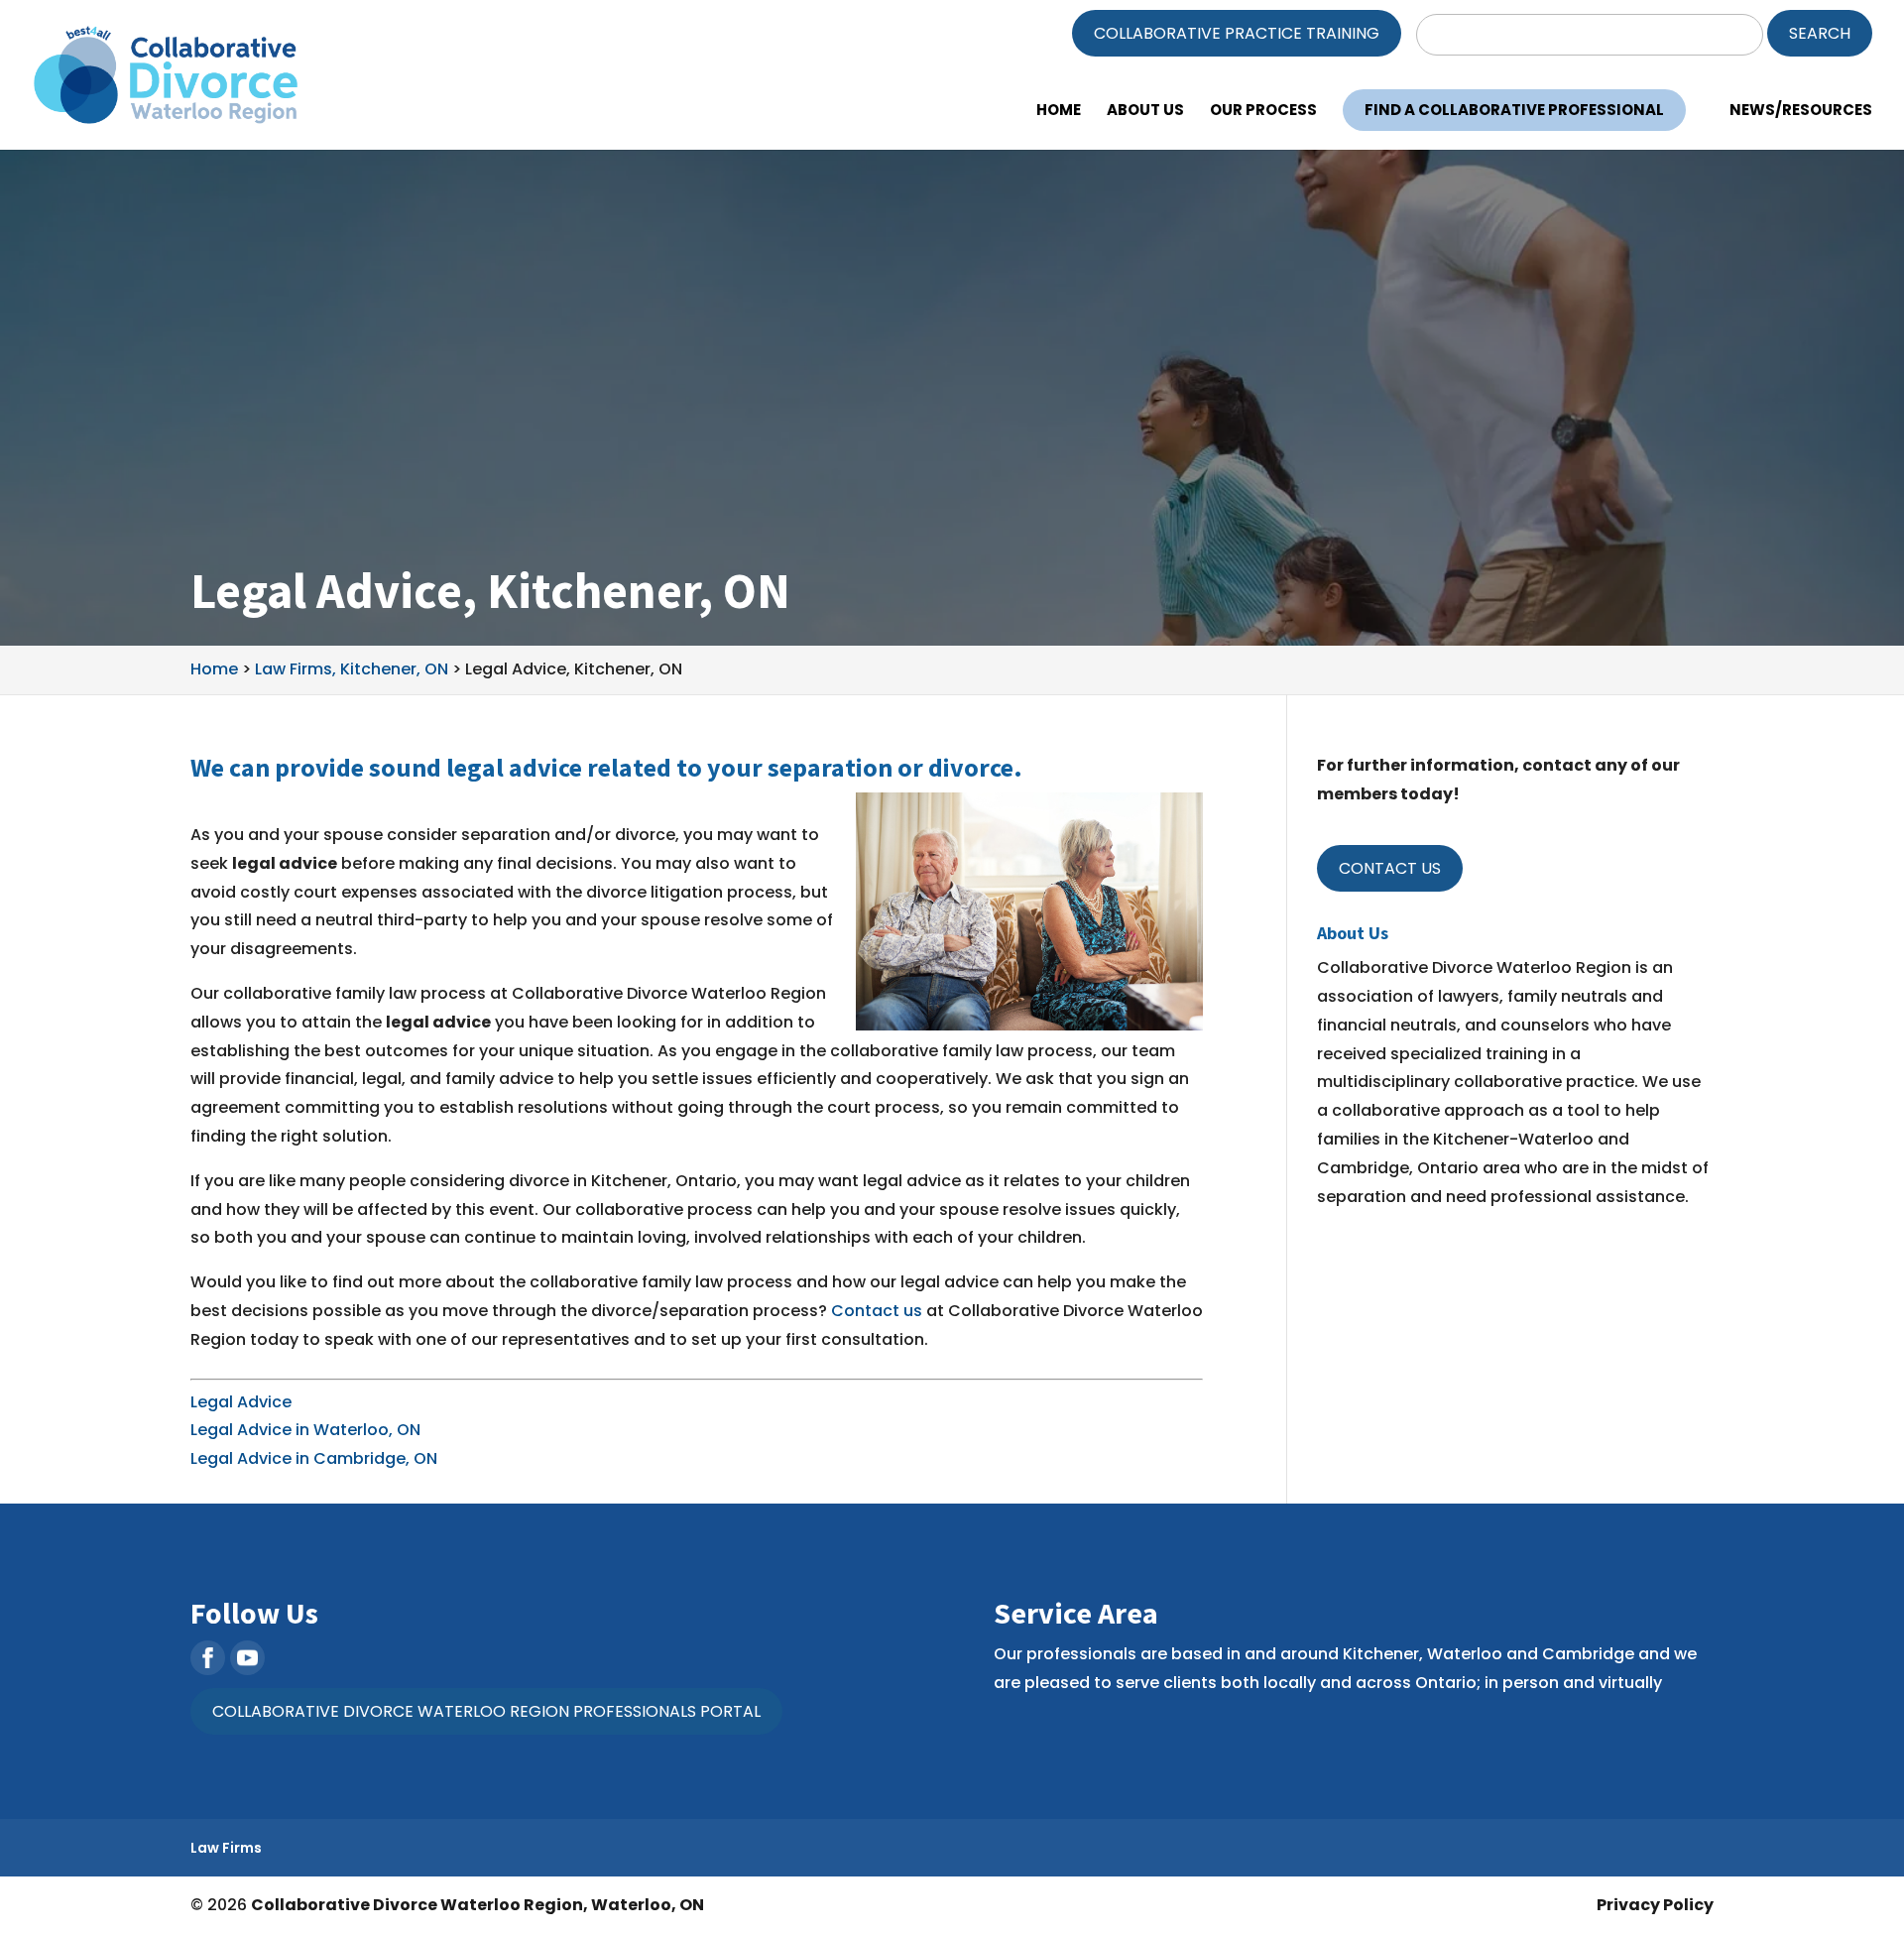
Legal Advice (241, 1402)
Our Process (1263, 112)
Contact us (877, 1311)
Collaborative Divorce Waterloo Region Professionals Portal (486, 1711)
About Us (1145, 112)
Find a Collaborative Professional (1514, 110)
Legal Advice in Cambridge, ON (314, 1458)
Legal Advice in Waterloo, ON (305, 1430)
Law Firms (226, 1848)
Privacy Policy (1655, 1905)
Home (1059, 112)
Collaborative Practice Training (1237, 33)
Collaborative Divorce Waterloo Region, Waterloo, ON (477, 1905)
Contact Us (1390, 868)
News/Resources (1801, 112)
